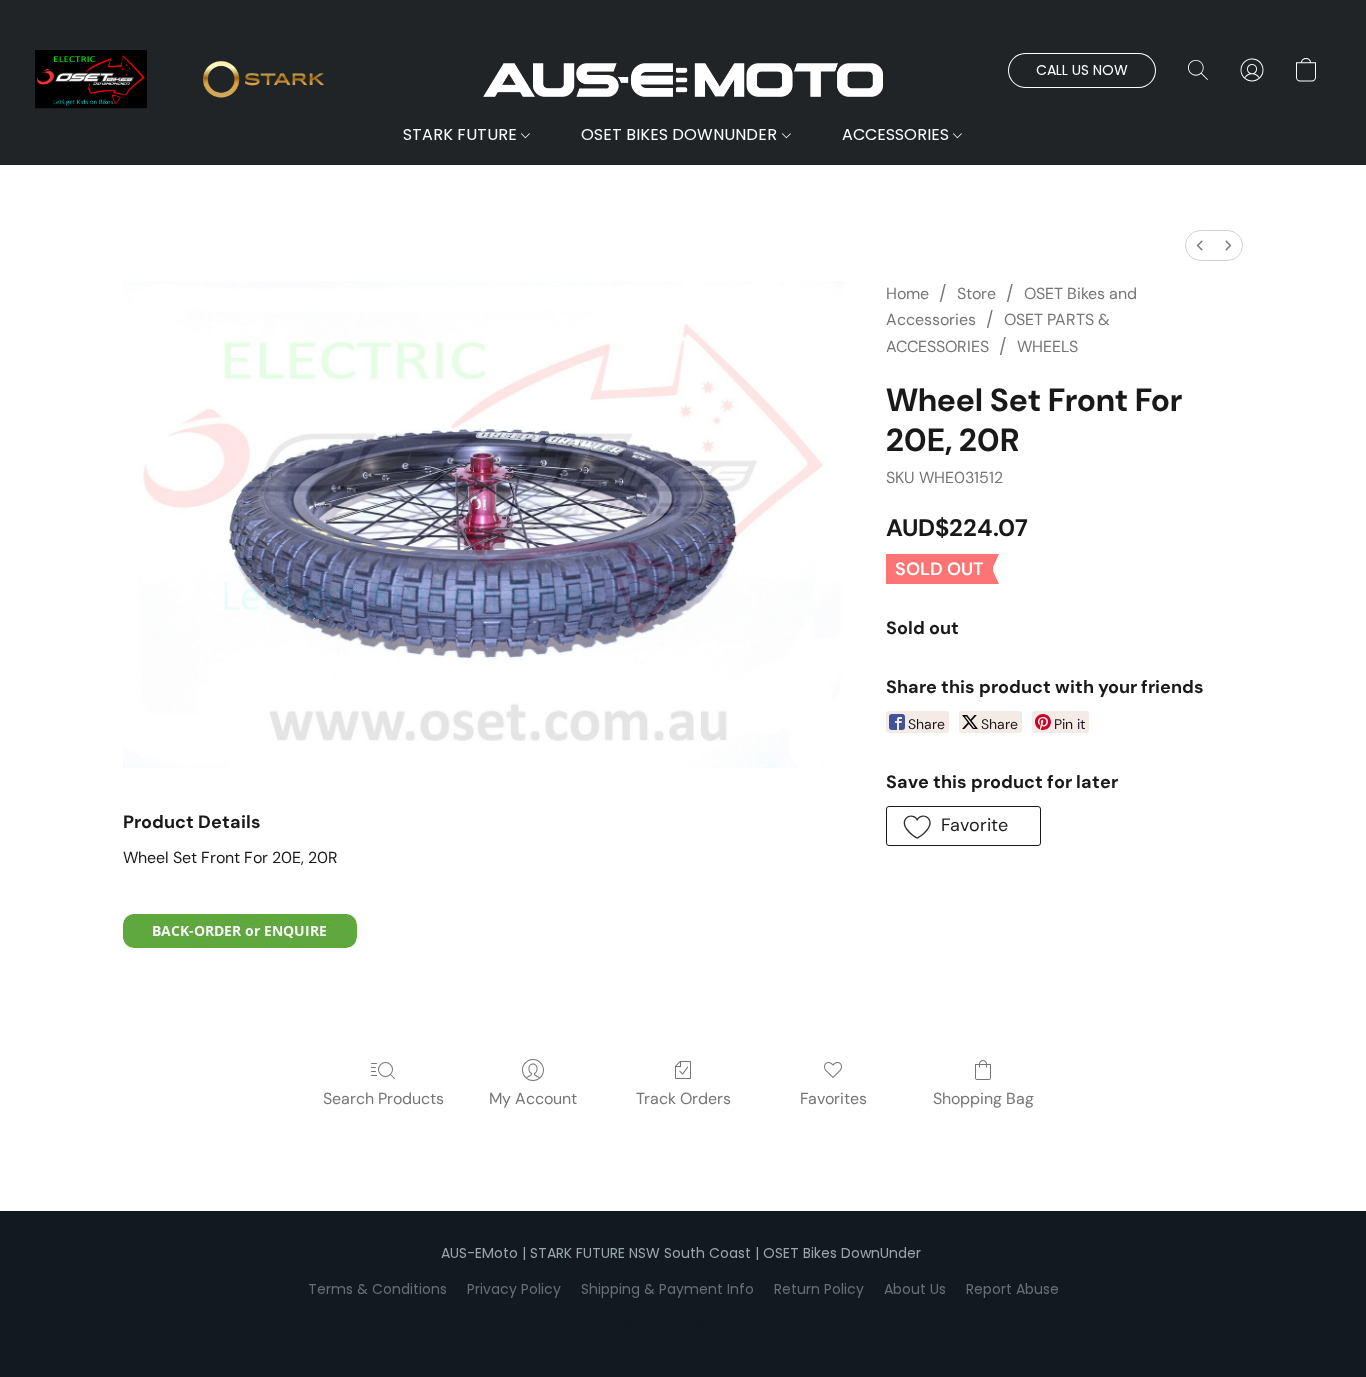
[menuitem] (1200, 245)
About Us (915, 1289)
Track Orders (683, 1098)
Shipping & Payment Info (667, 1289)
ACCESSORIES (897, 134)
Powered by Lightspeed (683, 1323)
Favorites (833, 1098)
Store (976, 293)
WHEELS (1047, 346)
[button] (683, 80)
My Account (533, 1098)
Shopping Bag (983, 1098)
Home (907, 293)
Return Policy (819, 1289)
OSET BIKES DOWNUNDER (681, 134)
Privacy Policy (514, 1289)
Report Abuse (1012, 1289)
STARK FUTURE (462, 134)
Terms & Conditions (377, 1289)
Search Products (383, 1098)
